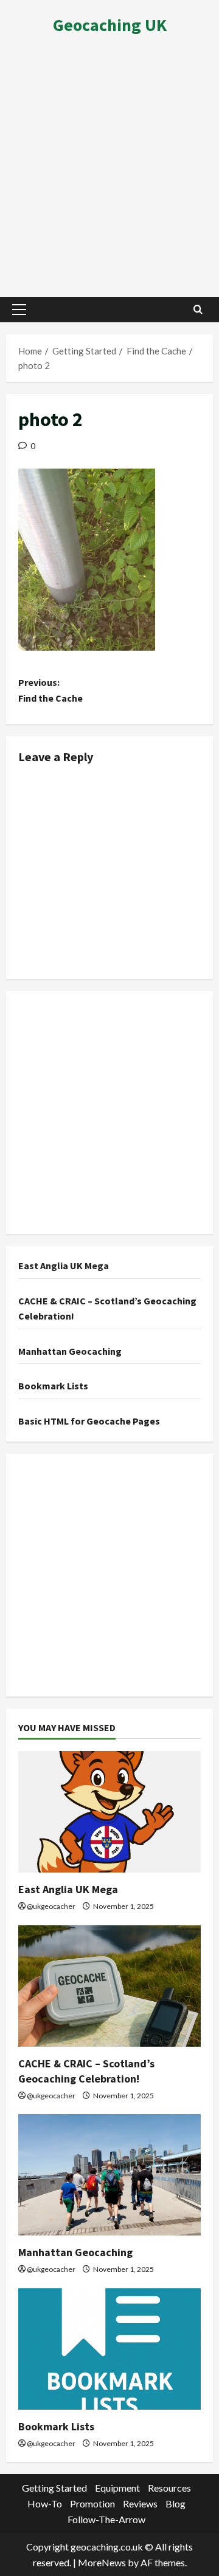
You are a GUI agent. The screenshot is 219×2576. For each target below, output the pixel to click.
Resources (169, 2488)
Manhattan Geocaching (70, 1351)
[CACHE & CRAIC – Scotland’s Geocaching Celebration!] (109, 1986)
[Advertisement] (109, 171)
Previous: (50, 690)
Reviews (140, 2503)
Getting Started (54, 2488)
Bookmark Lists (53, 1386)
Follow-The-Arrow (106, 2519)
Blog (176, 2503)
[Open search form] (198, 309)
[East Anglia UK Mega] (109, 1812)
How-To (45, 2503)
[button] (19, 310)
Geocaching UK (110, 25)
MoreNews (102, 2562)
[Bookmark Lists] (109, 2349)
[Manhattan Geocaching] (109, 2175)
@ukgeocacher (51, 1906)
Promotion (92, 2503)
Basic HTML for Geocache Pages (89, 1421)
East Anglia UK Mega (64, 1266)
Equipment (117, 2488)
